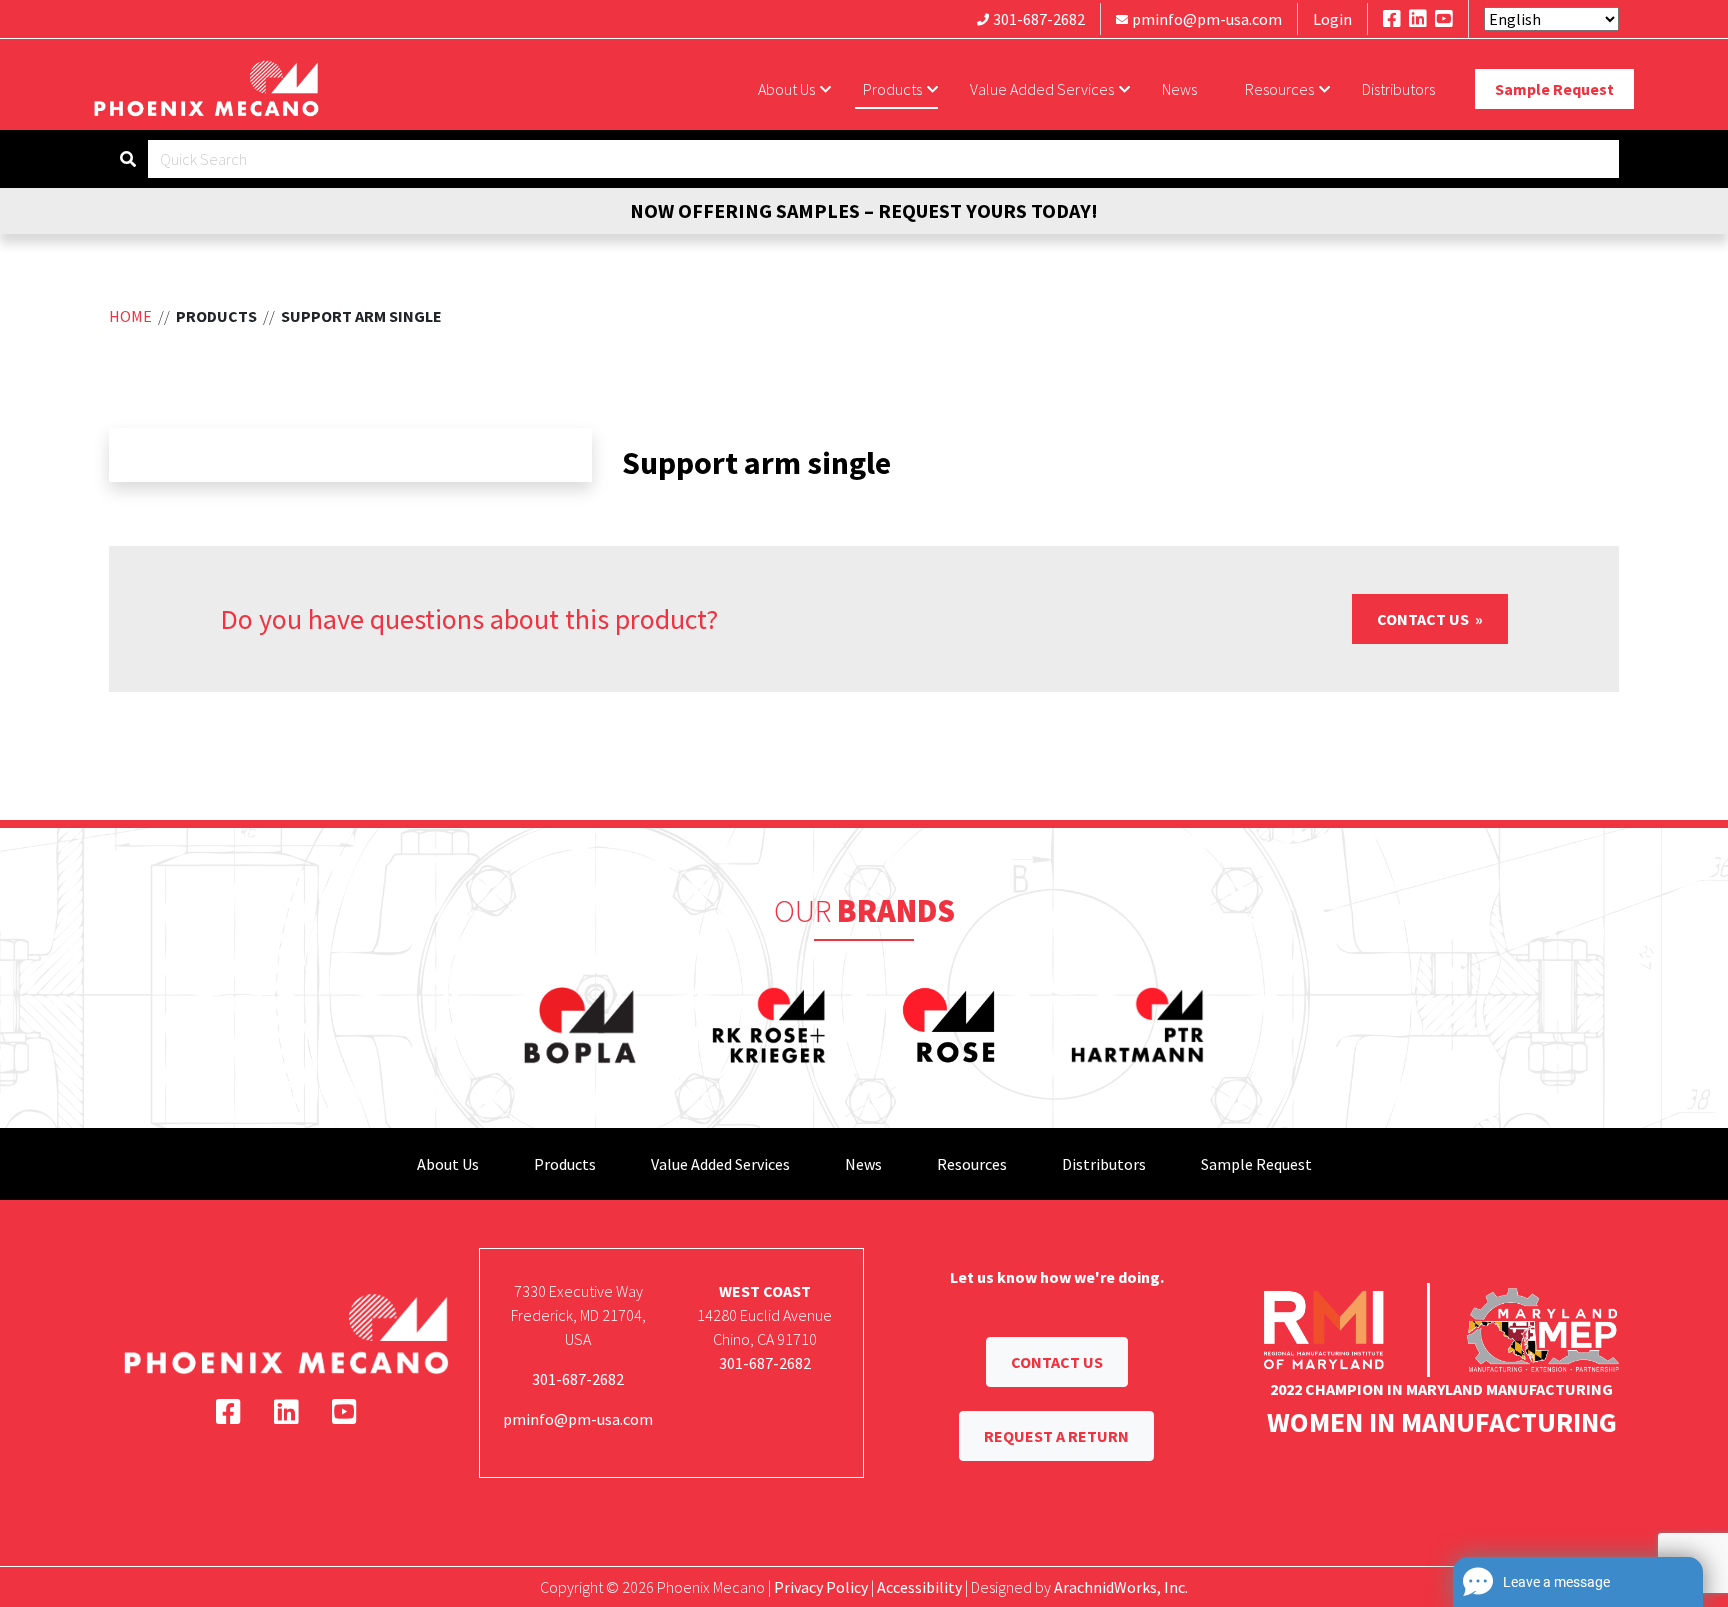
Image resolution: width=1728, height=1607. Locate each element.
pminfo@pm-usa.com (1207, 19)
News (1179, 89)
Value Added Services (1042, 89)
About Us (786, 89)
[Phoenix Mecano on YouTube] (1444, 18)
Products (892, 89)
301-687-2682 (1039, 19)
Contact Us (1424, 619)
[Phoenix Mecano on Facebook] (1392, 18)
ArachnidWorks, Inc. (1121, 1587)
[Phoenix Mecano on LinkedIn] (1418, 18)
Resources (1279, 89)
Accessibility (919, 1587)
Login (1332, 19)
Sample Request (1554, 89)
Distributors (1398, 89)
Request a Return (1056, 1436)
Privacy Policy (821, 1587)
